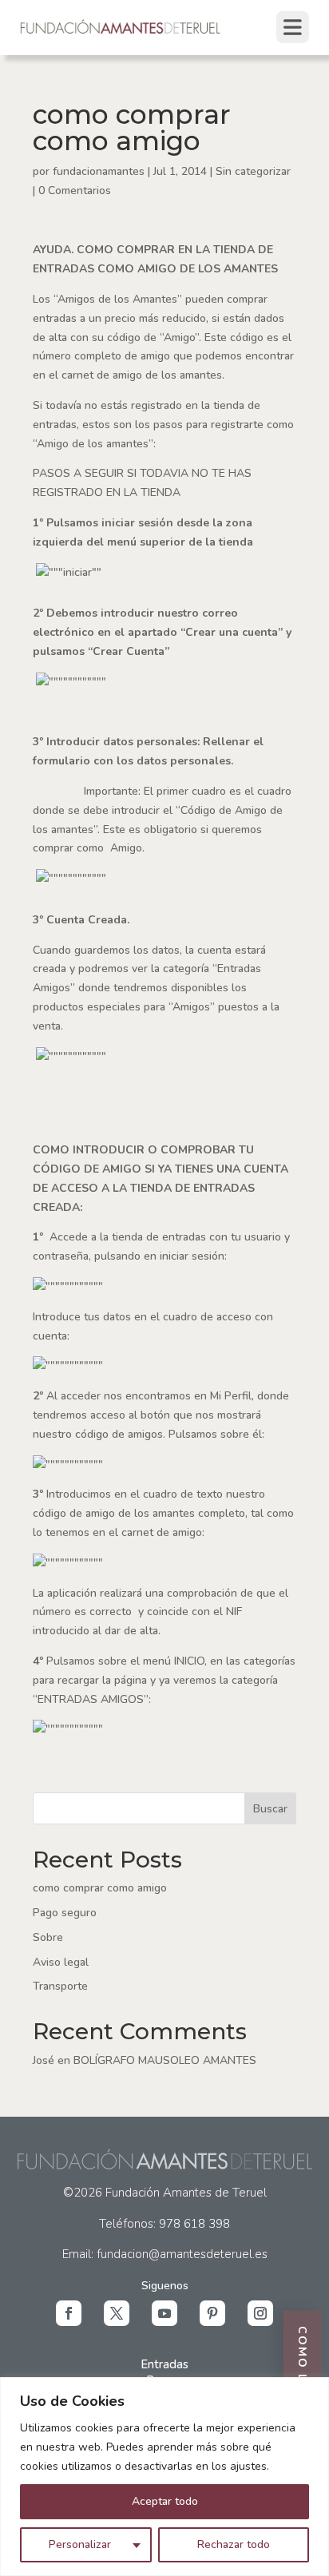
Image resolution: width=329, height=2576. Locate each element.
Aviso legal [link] (61, 1962)
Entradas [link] (164, 2364)
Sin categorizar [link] (253, 171)
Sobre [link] (48, 1937)
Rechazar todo (234, 2544)
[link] (121, 32)
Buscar (270, 1809)
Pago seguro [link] (65, 1913)
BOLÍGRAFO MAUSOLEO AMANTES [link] (165, 2060)
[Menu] (293, 27)
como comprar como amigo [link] (100, 1888)
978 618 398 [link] (194, 2224)
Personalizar (80, 2544)
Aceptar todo (165, 2501)
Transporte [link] (60, 1986)
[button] (69, 2313)
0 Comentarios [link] (75, 191)
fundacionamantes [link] (99, 171)
